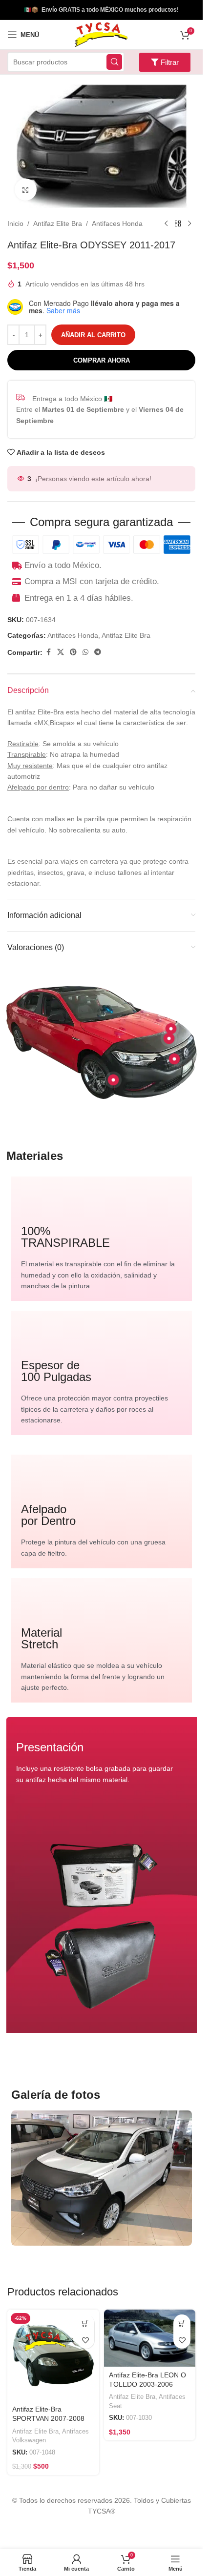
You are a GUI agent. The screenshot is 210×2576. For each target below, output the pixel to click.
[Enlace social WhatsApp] (85, 652)
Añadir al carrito (93, 335)
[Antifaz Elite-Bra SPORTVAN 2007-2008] (53, 2355)
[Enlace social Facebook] (48, 652)
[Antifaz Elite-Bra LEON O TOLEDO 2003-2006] (150, 2338)
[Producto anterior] (166, 223)
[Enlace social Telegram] (98, 652)
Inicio (15, 223)
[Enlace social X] (61, 652)
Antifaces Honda (117, 223)
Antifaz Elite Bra (58, 223)
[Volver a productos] (178, 223)
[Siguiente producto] (189, 223)
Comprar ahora (102, 360)
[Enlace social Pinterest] (73, 652)
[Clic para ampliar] (26, 190)
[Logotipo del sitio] (101, 34)
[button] (86, 2323)
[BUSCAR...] (114, 62)
